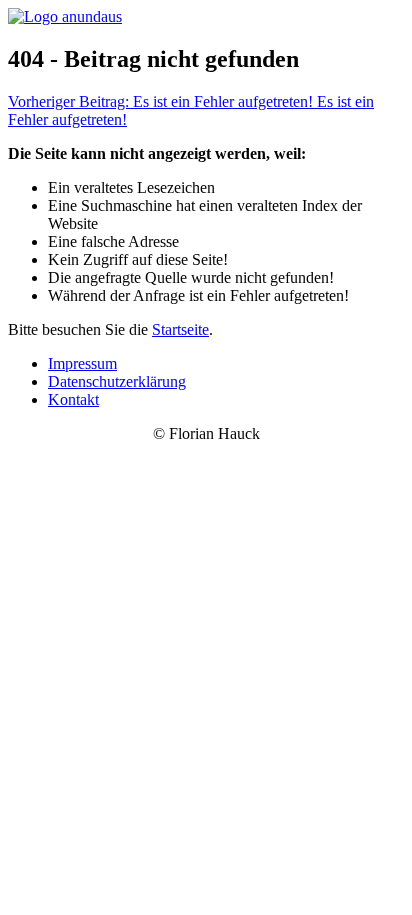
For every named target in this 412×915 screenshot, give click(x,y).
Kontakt (73, 399)
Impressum (82, 363)
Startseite (180, 329)
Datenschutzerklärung (117, 381)
